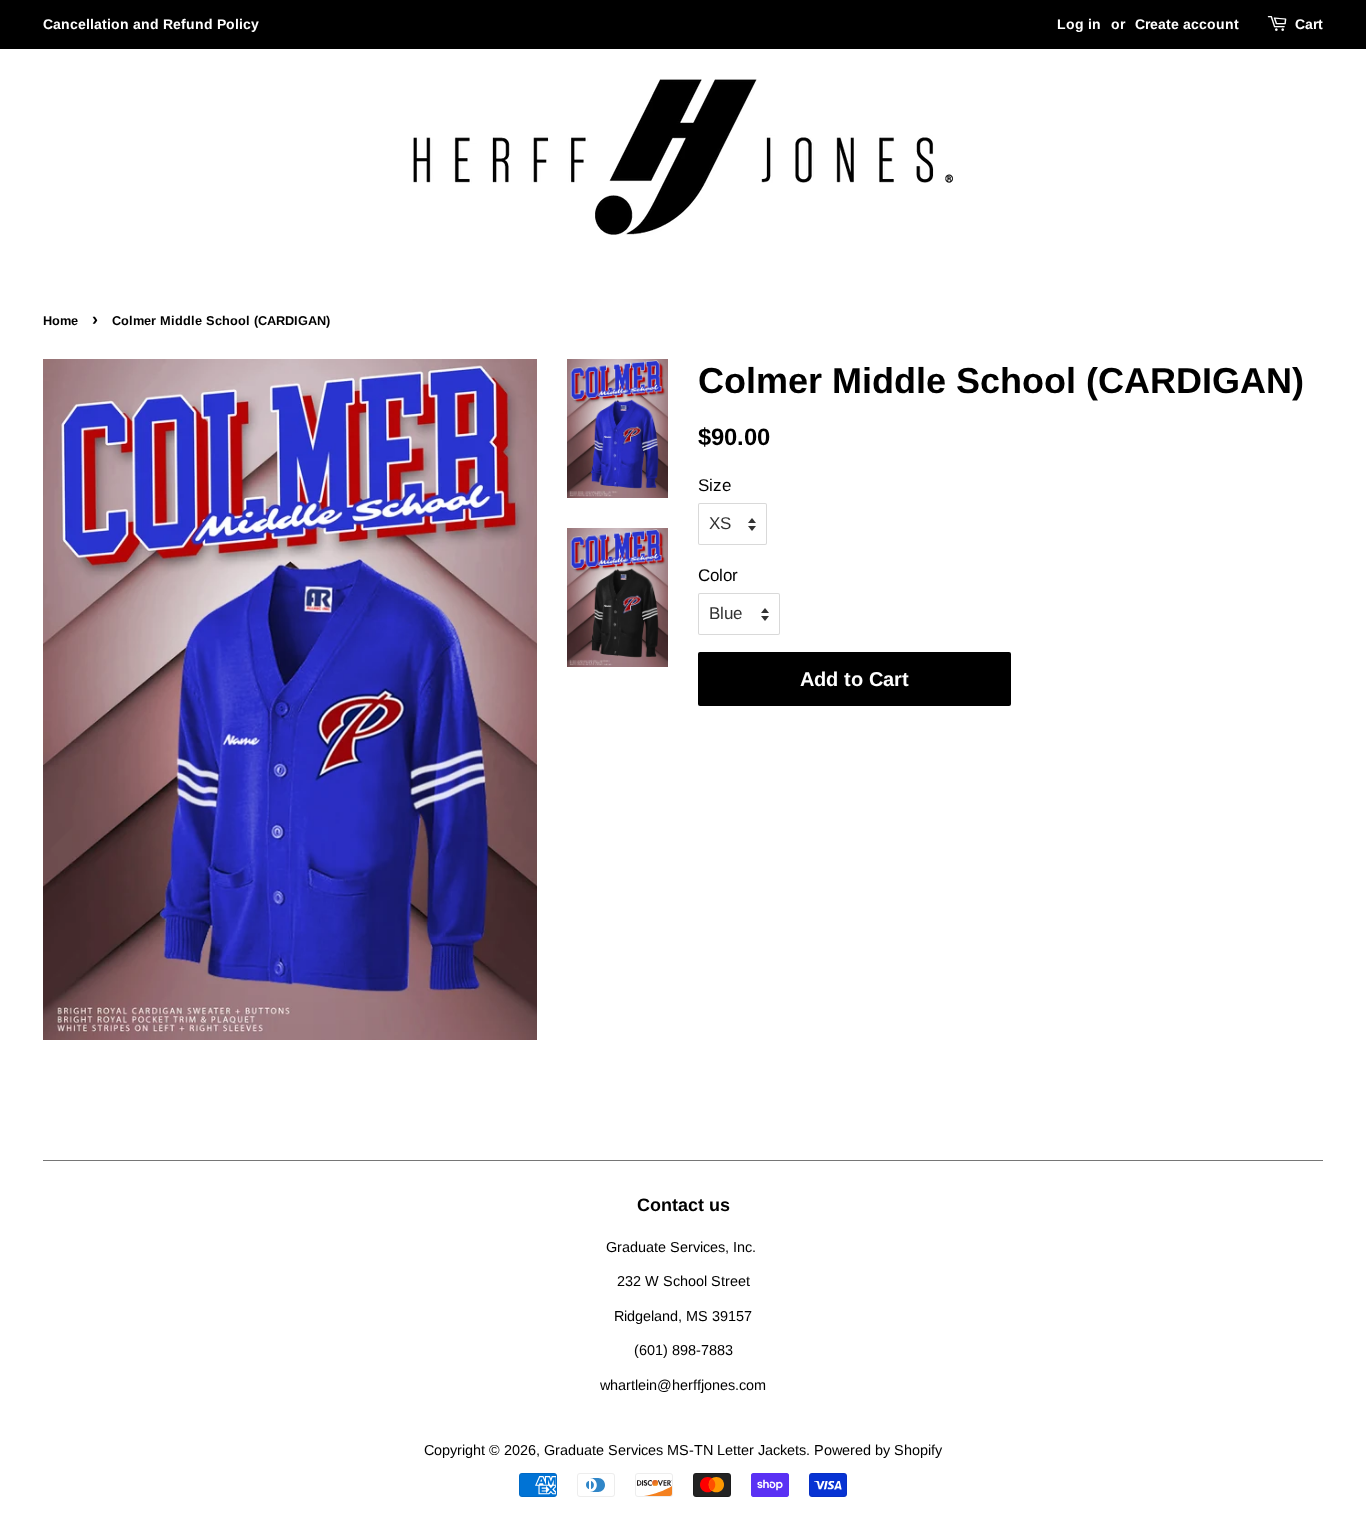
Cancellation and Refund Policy (151, 24)
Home (60, 320)
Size (714, 485)
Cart (1309, 24)
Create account (1187, 24)
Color (718, 575)
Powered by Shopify (878, 1450)
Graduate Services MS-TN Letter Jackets (675, 1450)
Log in (1079, 24)
